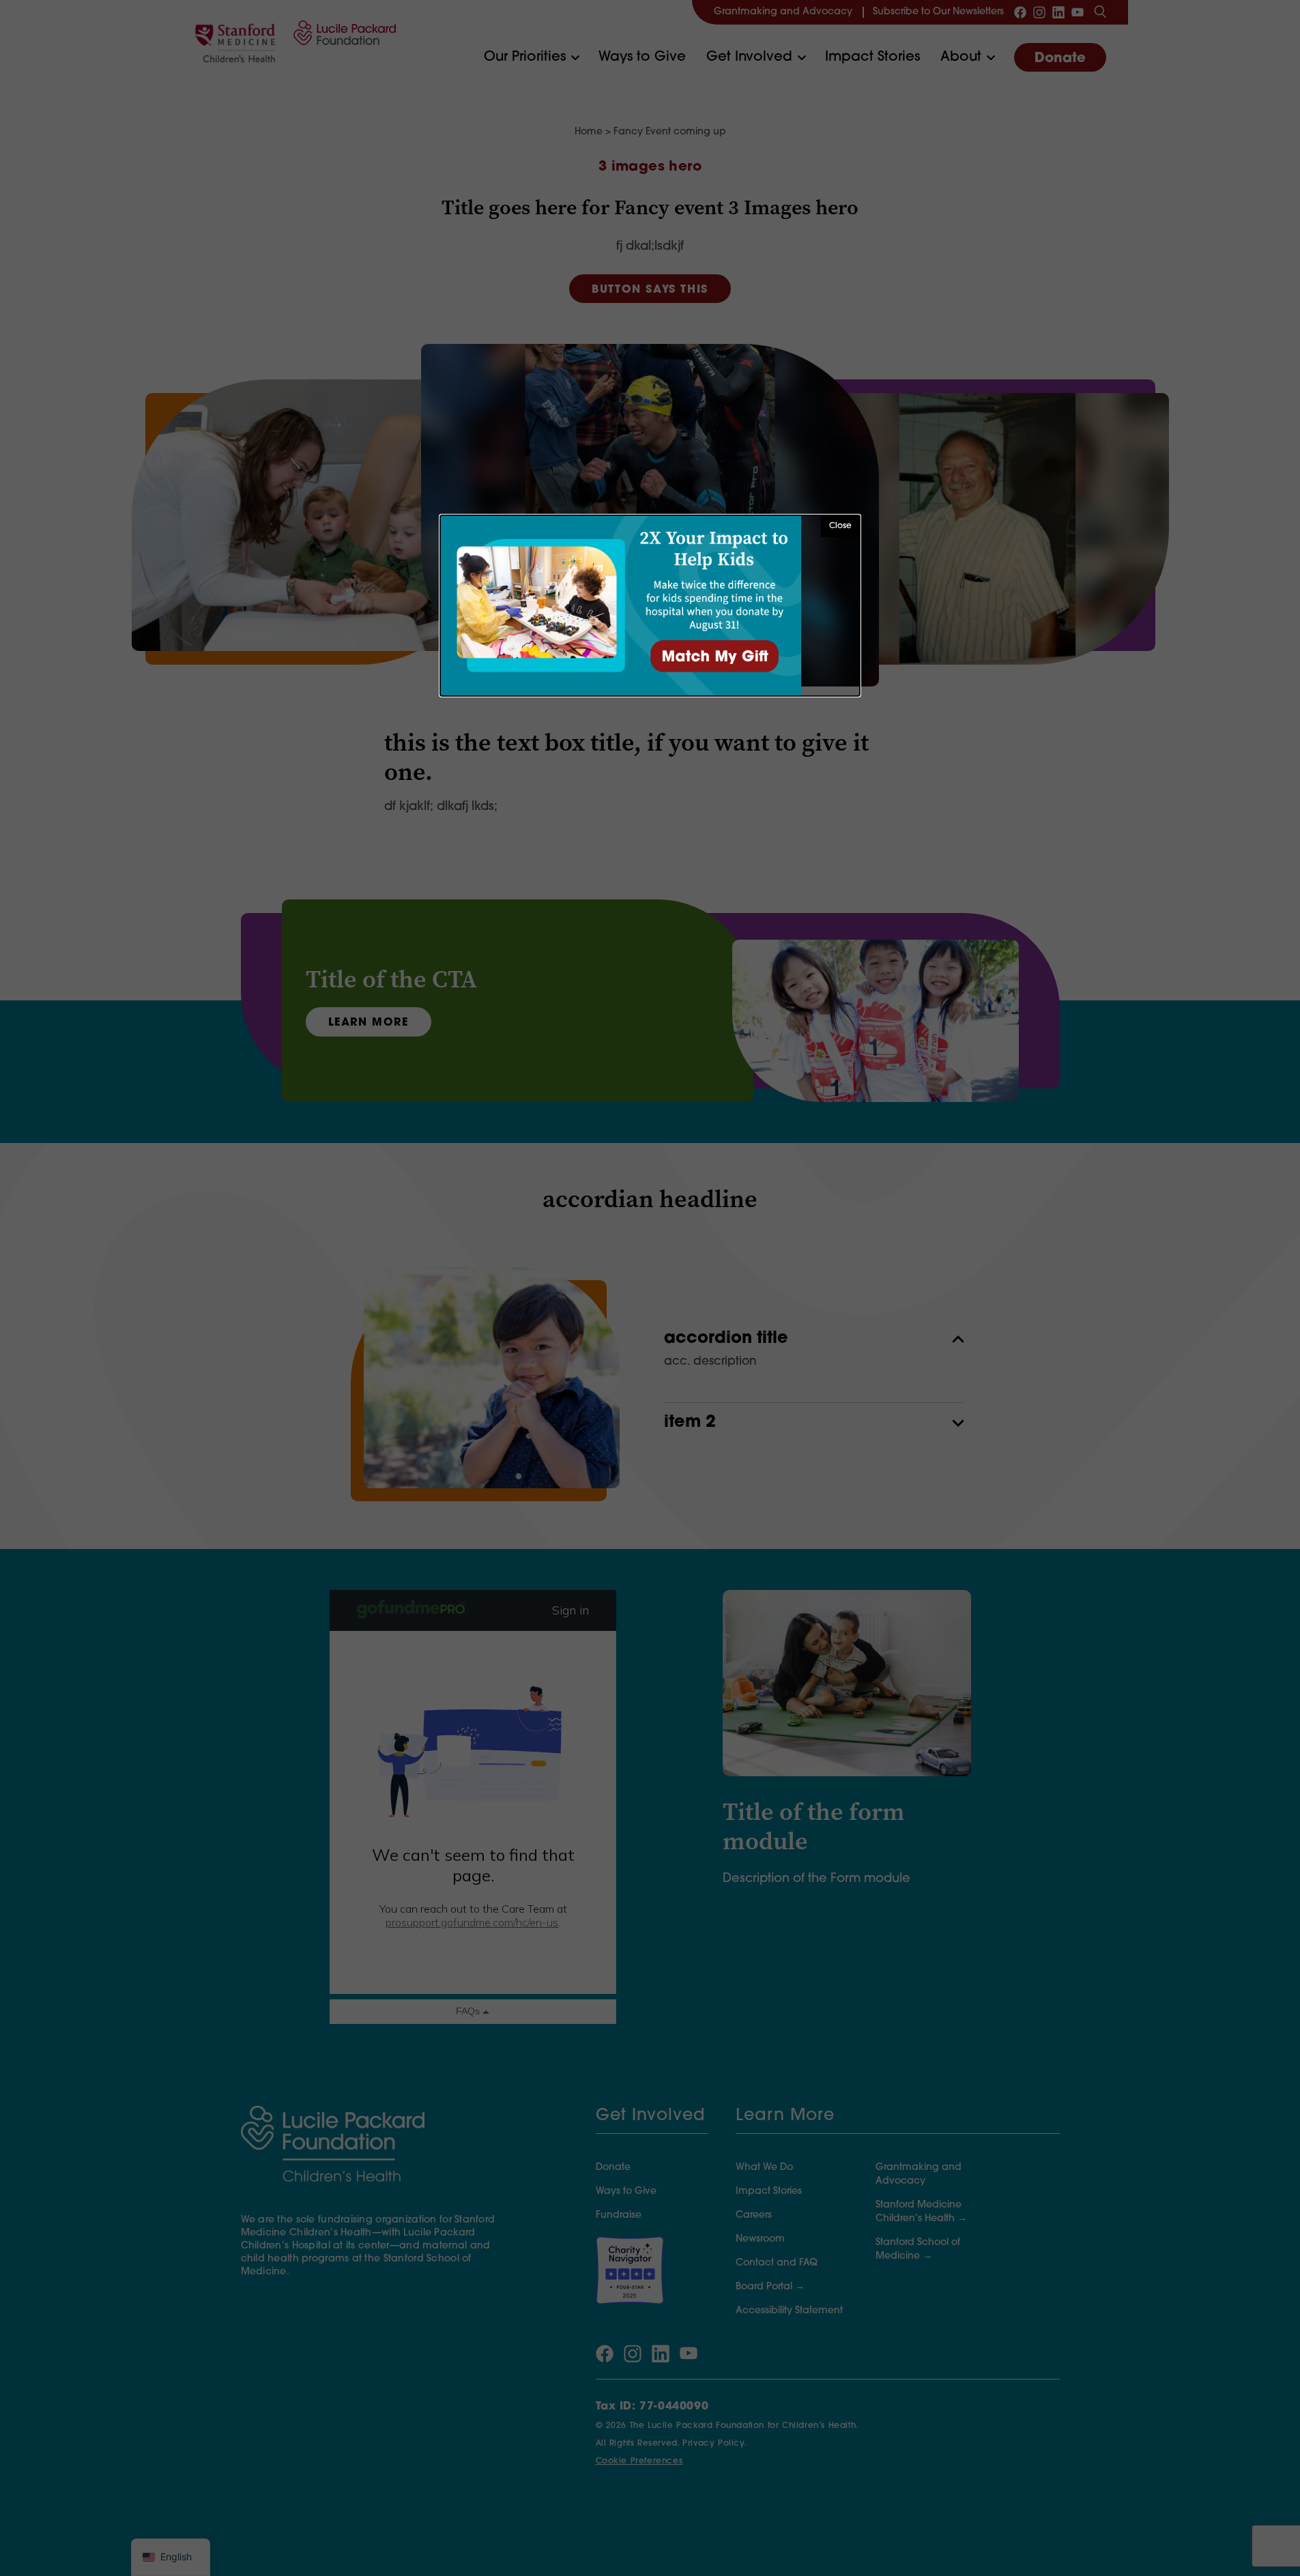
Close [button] (840, 526)
